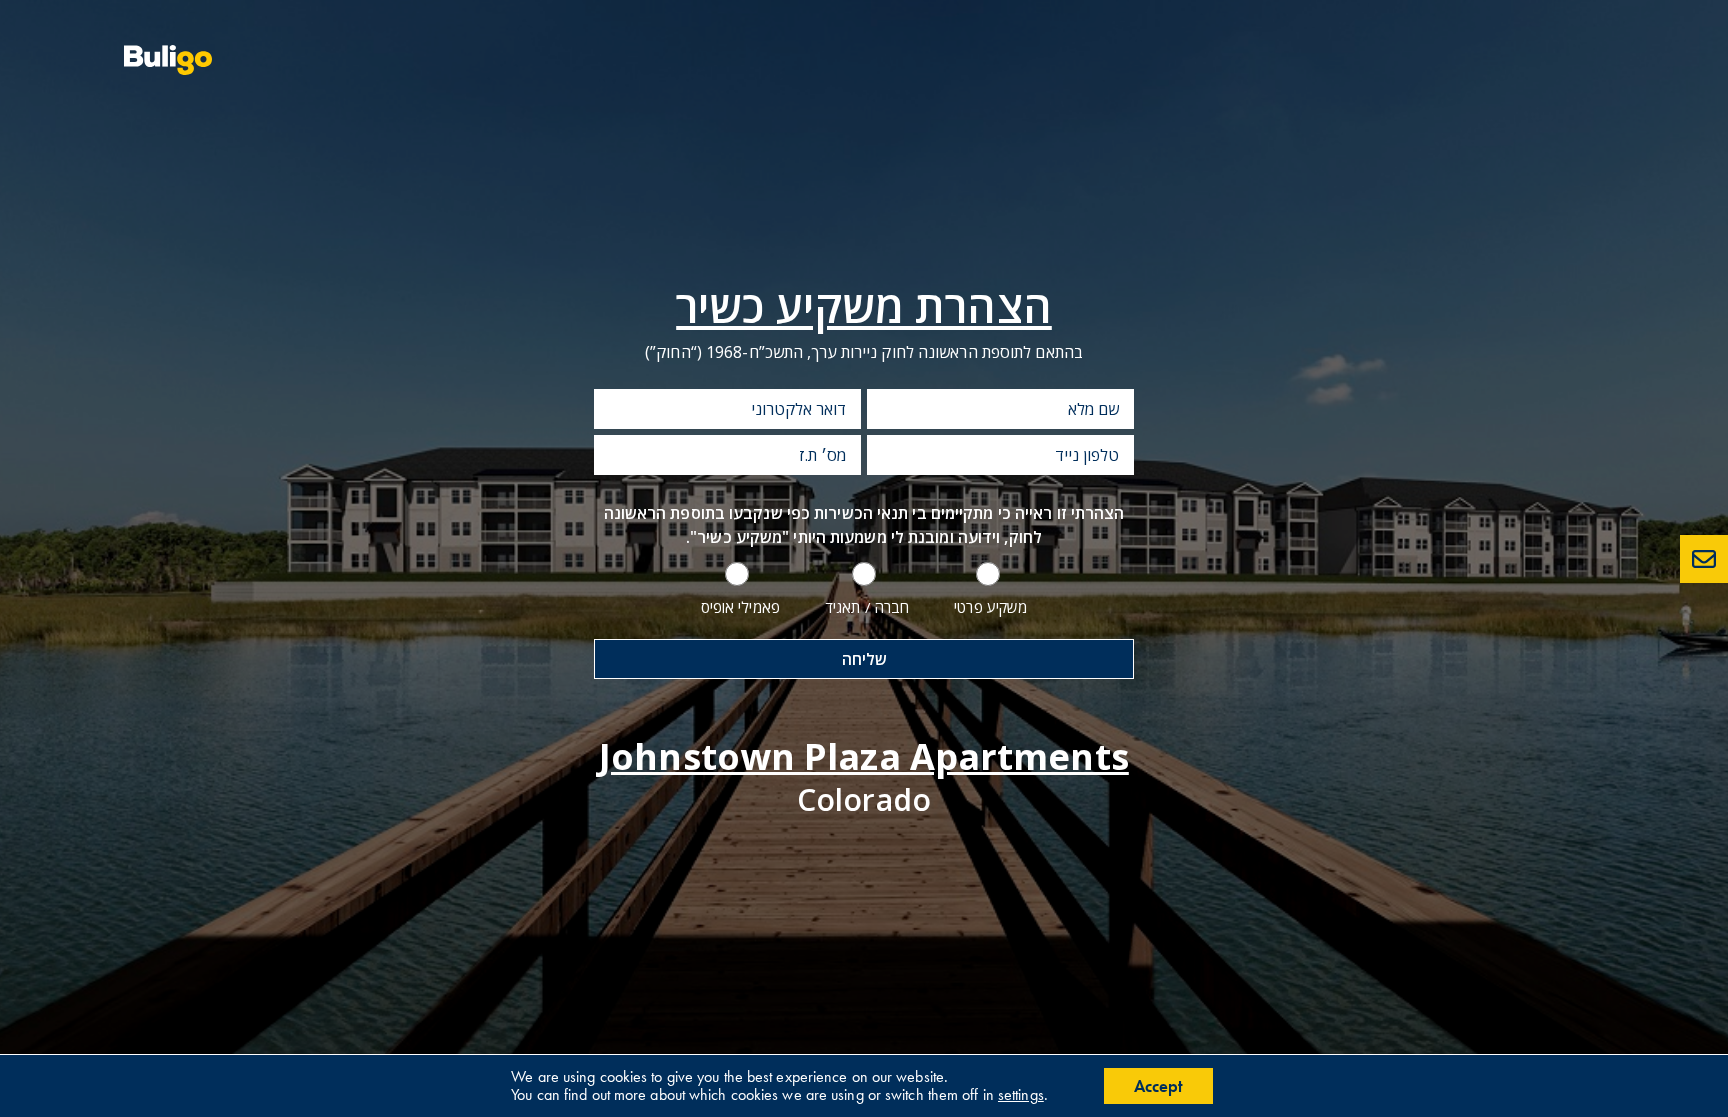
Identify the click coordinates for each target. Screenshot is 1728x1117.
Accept (1158, 1086)
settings (1021, 1095)
